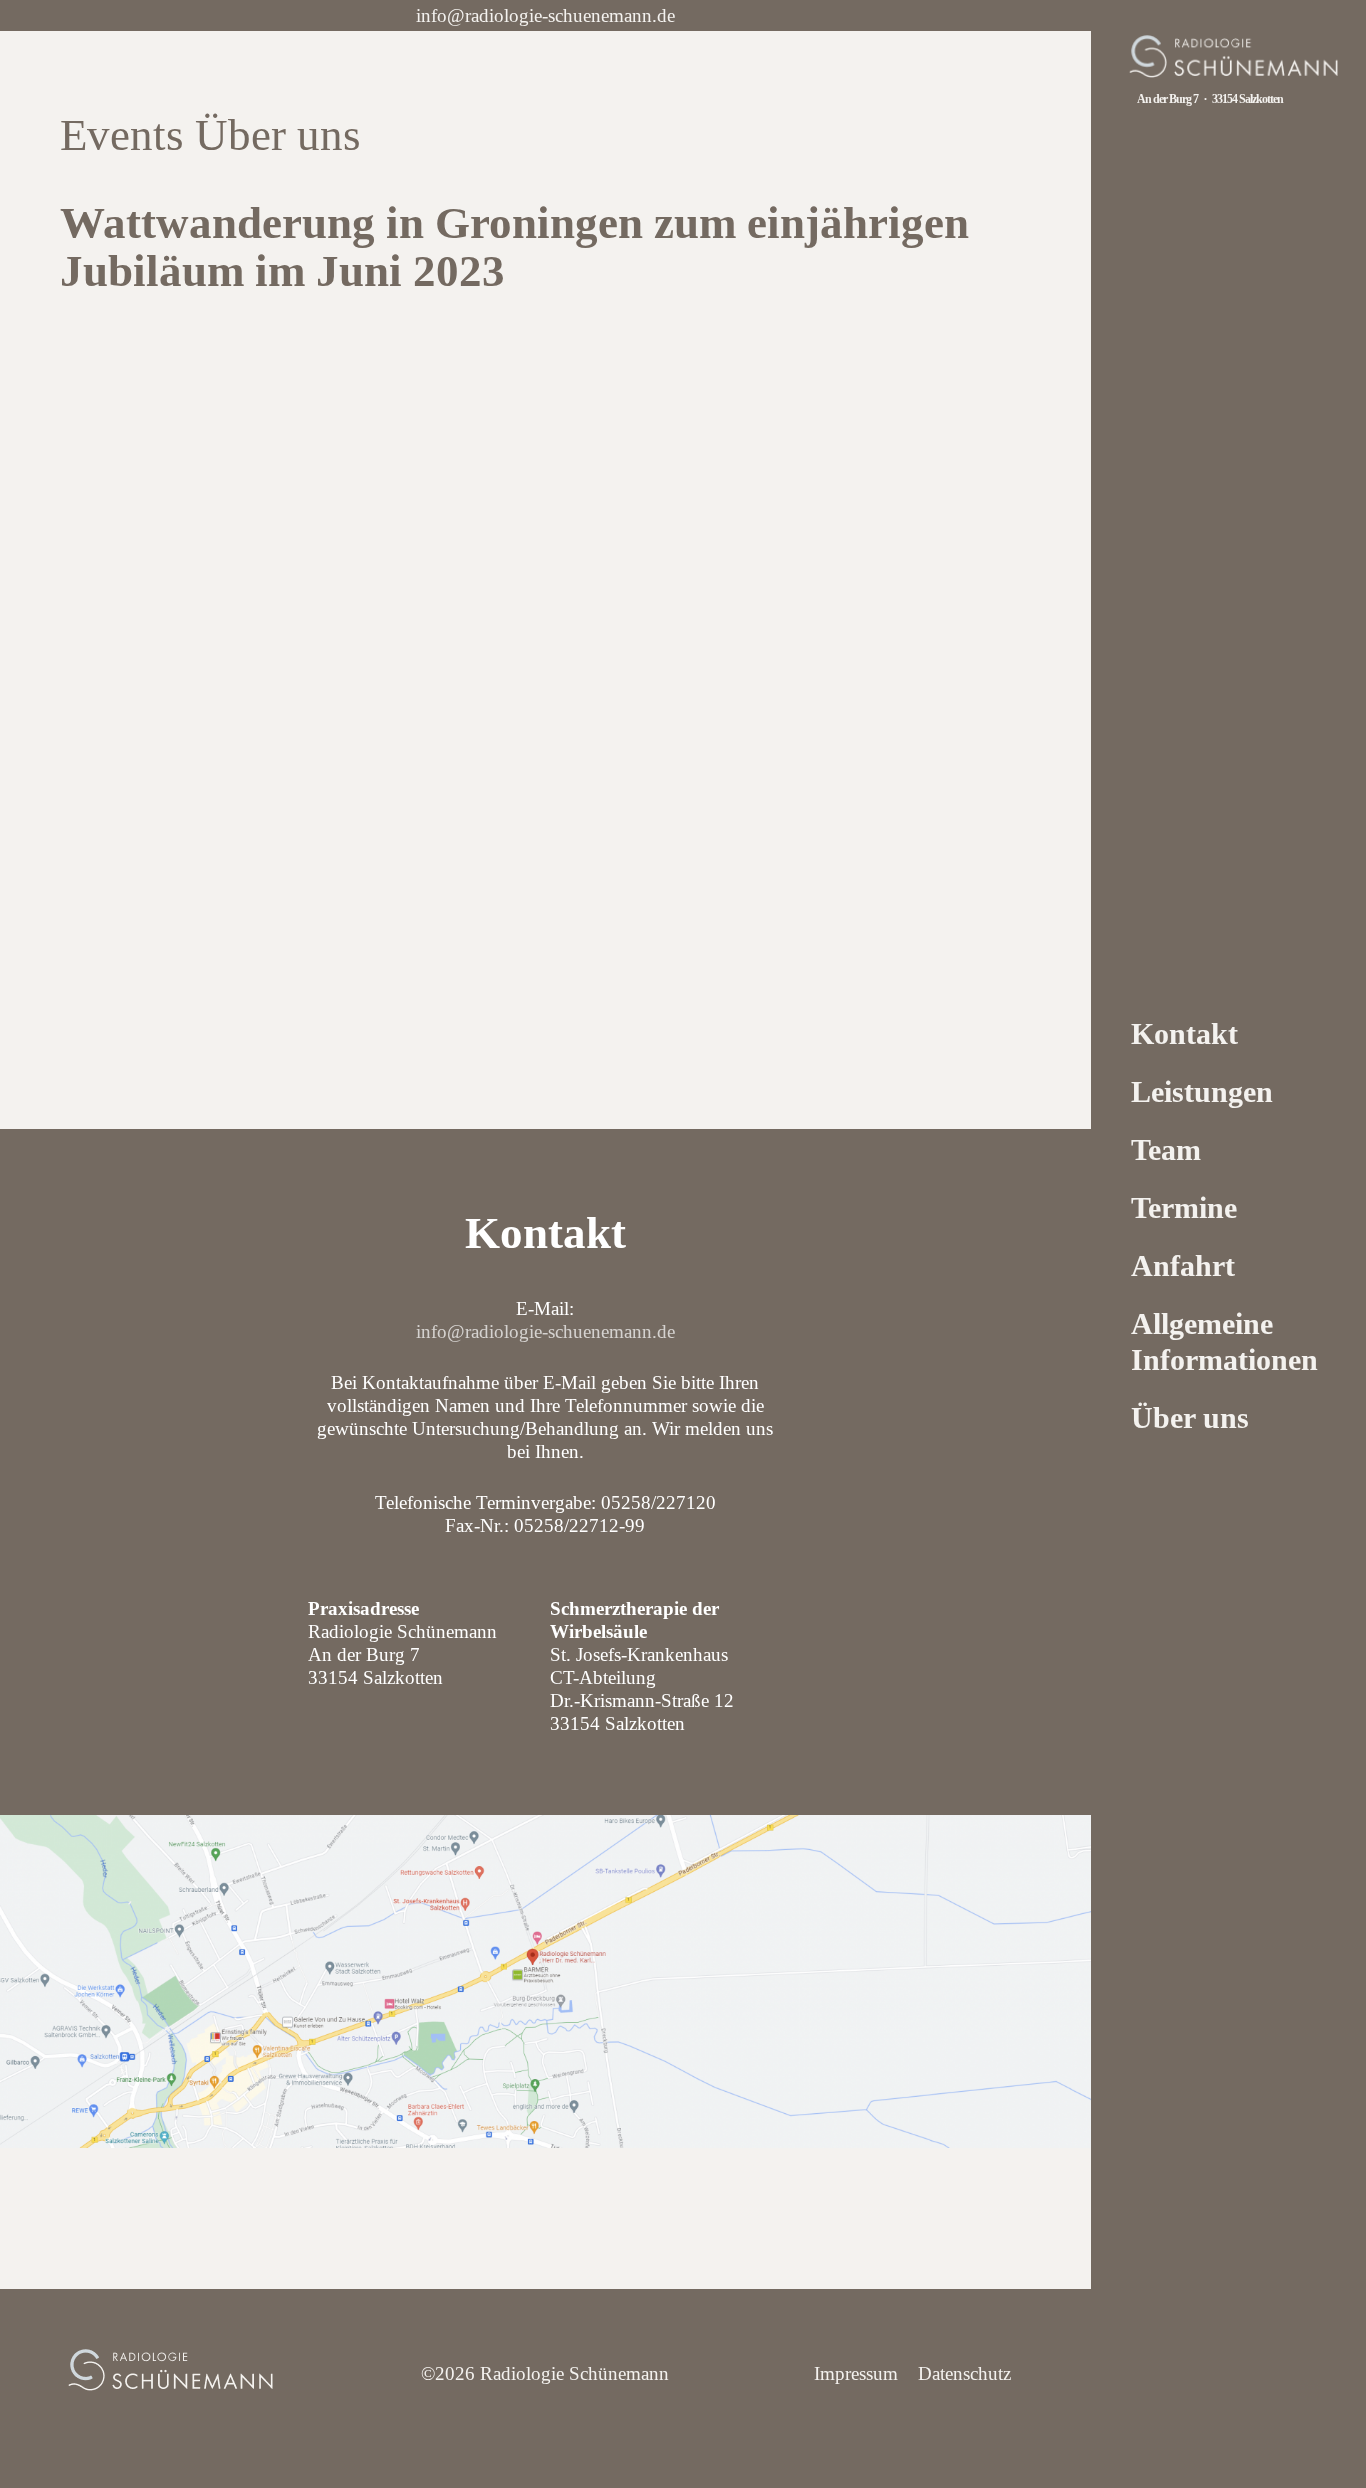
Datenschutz (964, 2373)
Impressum (856, 2373)
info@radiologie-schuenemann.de (545, 15)
